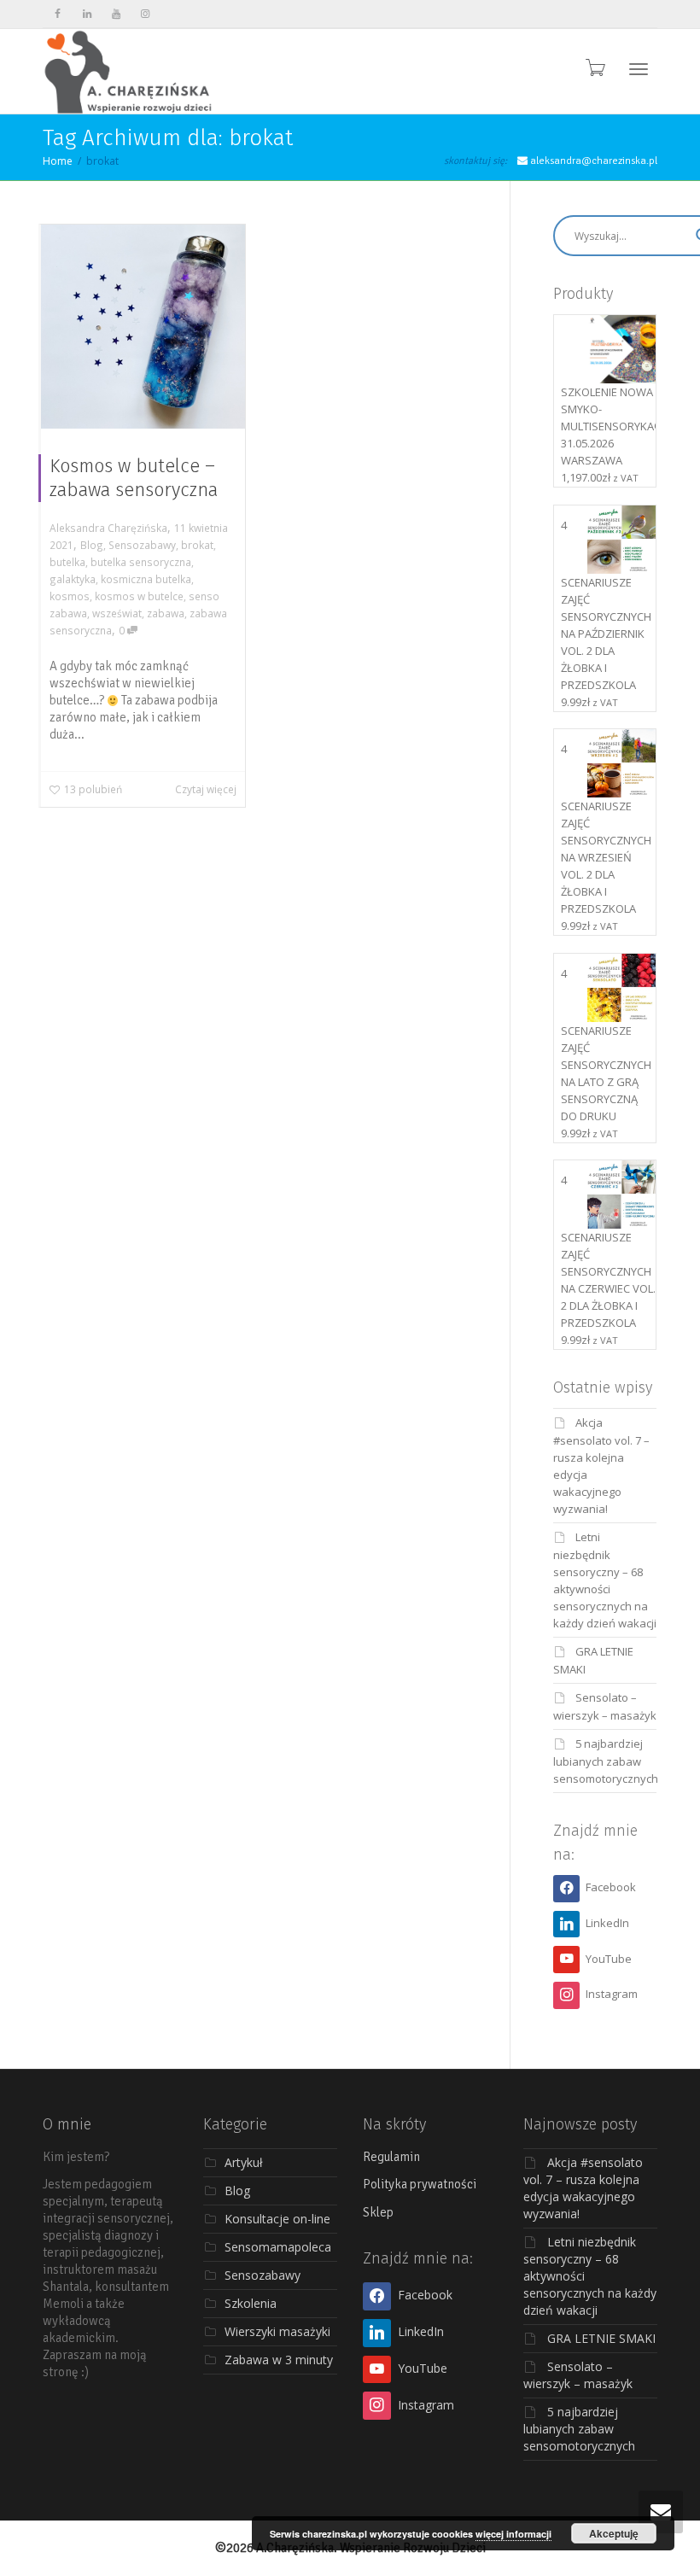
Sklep (378, 2212)
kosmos (70, 596)
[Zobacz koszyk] (594, 67)
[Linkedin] (87, 14)
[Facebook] (58, 14)
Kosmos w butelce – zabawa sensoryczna (134, 478)
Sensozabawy (142, 545)
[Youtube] (116, 14)
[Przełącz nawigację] (639, 69)
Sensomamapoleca (278, 2247)
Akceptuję (614, 2533)
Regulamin (391, 2157)
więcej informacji (513, 2534)
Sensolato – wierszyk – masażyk (578, 2375)
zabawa (166, 613)
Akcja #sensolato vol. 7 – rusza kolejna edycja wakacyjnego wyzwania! (583, 2188)
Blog (92, 545)
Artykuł (244, 2162)
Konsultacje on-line (277, 2219)
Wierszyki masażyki (277, 2331)
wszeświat (117, 613)
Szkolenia (251, 2303)
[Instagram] (145, 14)
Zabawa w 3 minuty (279, 2360)
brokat (197, 545)
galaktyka (73, 579)
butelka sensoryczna (141, 562)
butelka (67, 562)
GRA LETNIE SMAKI (601, 2338)
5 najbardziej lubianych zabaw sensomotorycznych (606, 1761)
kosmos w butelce (139, 596)
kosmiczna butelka (146, 579)
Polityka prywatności (420, 2184)
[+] (143, 327)
